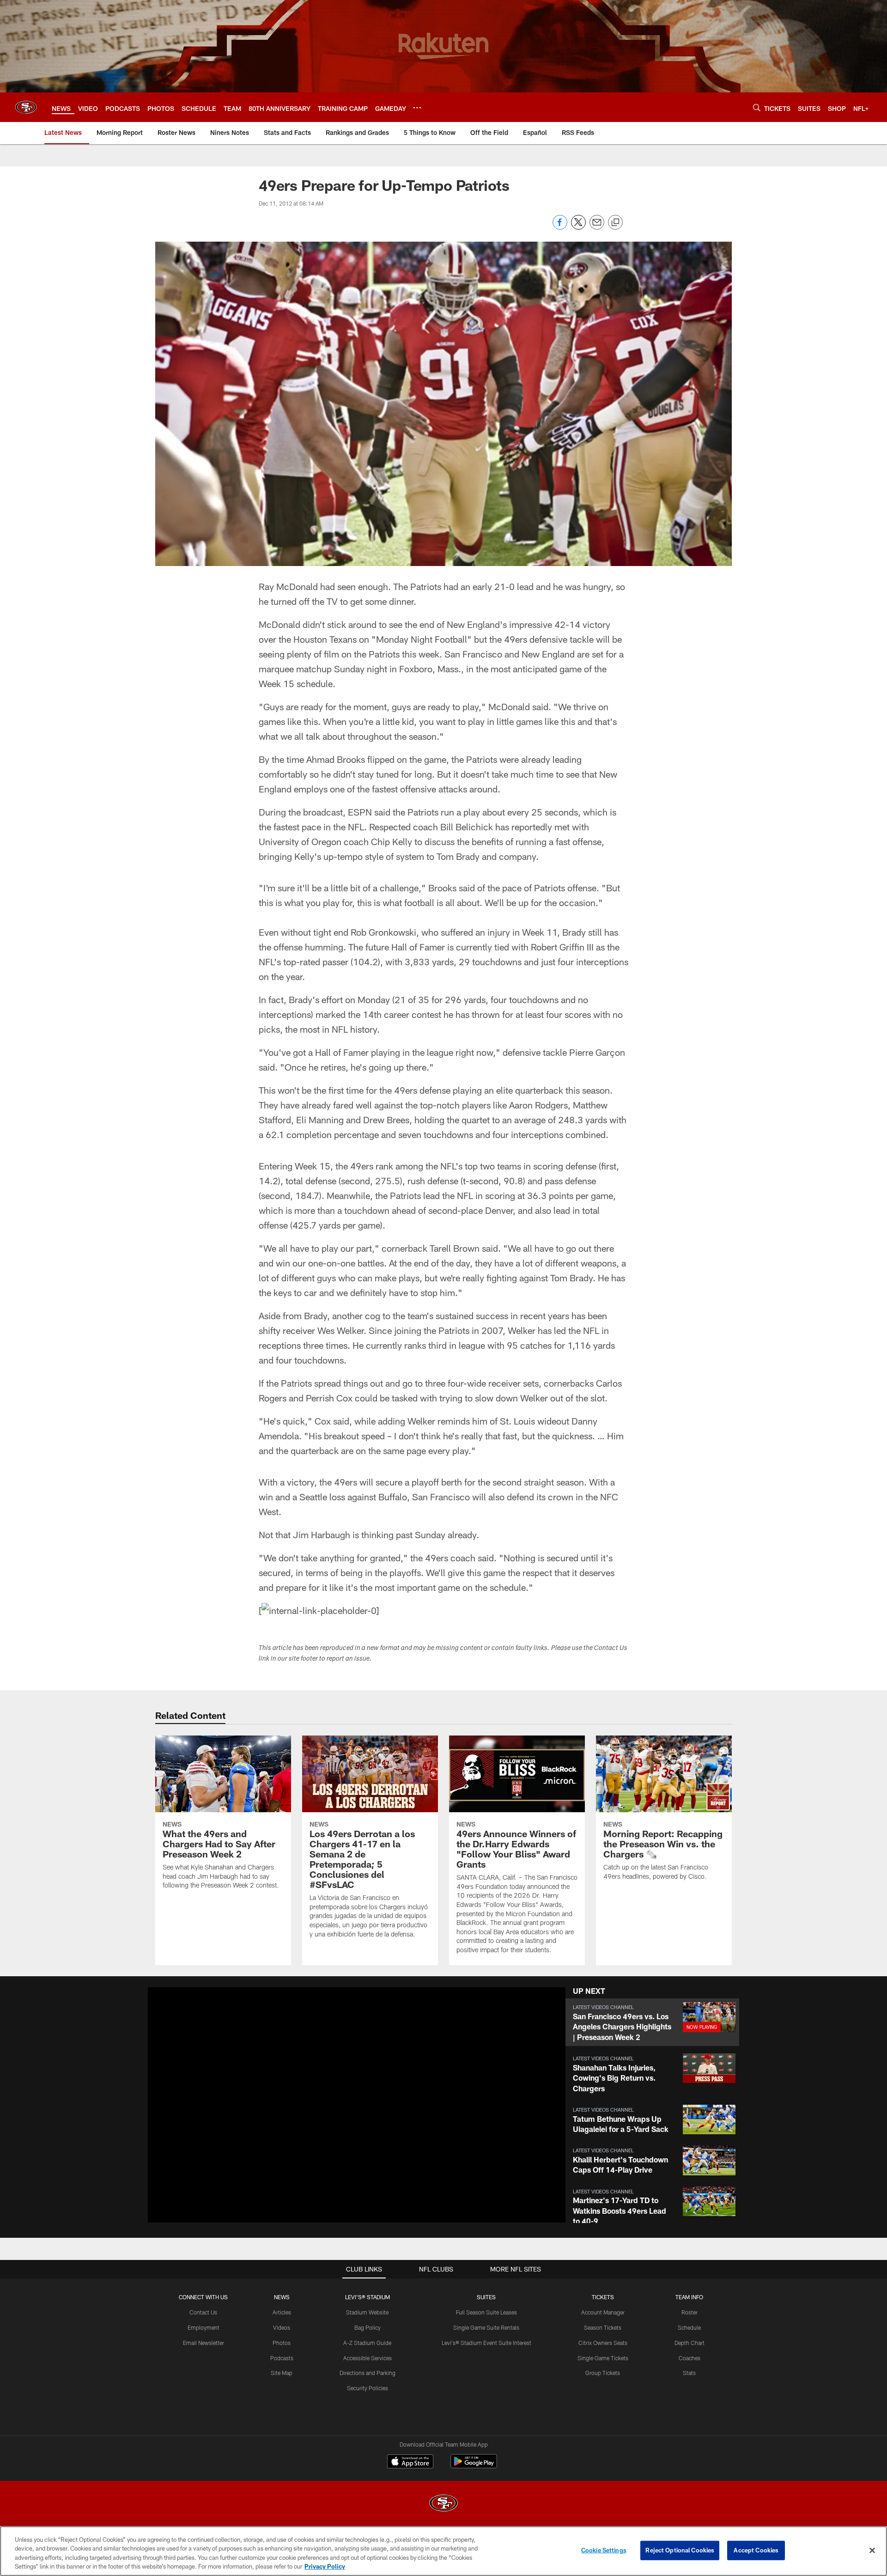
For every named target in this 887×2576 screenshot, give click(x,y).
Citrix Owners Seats (603, 2343)
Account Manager (603, 2312)
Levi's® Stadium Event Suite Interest (486, 2343)
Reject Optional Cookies (680, 2550)
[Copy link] (615, 223)
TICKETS (603, 2297)
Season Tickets (603, 2327)
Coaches (690, 2358)
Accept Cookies (756, 2550)
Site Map (282, 2373)
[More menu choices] (417, 108)
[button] (327, 2105)
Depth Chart (690, 2343)
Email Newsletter (204, 2343)
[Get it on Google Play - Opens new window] (474, 2466)
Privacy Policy (325, 2566)
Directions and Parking (368, 2373)
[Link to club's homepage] (26, 107)
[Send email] (597, 227)
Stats (689, 2373)
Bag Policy (368, 2327)
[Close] (872, 2550)
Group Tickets (603, 2373)
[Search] (757, 107)
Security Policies (368, 2388)
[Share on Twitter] (578, 227)
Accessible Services (368, 2358)
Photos (282, 2343)
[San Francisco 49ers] (443, 2504)
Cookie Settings (604, 2550)
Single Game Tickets (603, 2358)
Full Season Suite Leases (486, 2312)
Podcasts (282, 2358)
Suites (486, 2297)
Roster (690, 2312)
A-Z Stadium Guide (367, 2343)
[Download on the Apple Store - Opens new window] (410, 2462)
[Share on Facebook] (560, 227)
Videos (282, 2327)
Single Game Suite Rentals (486, 2327)
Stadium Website (367, 2312)
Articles (282, 2312)
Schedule (689, 2327)
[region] (443, 2551)
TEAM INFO (689, 2297)
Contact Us (203, 2312)
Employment (204, 2327)
